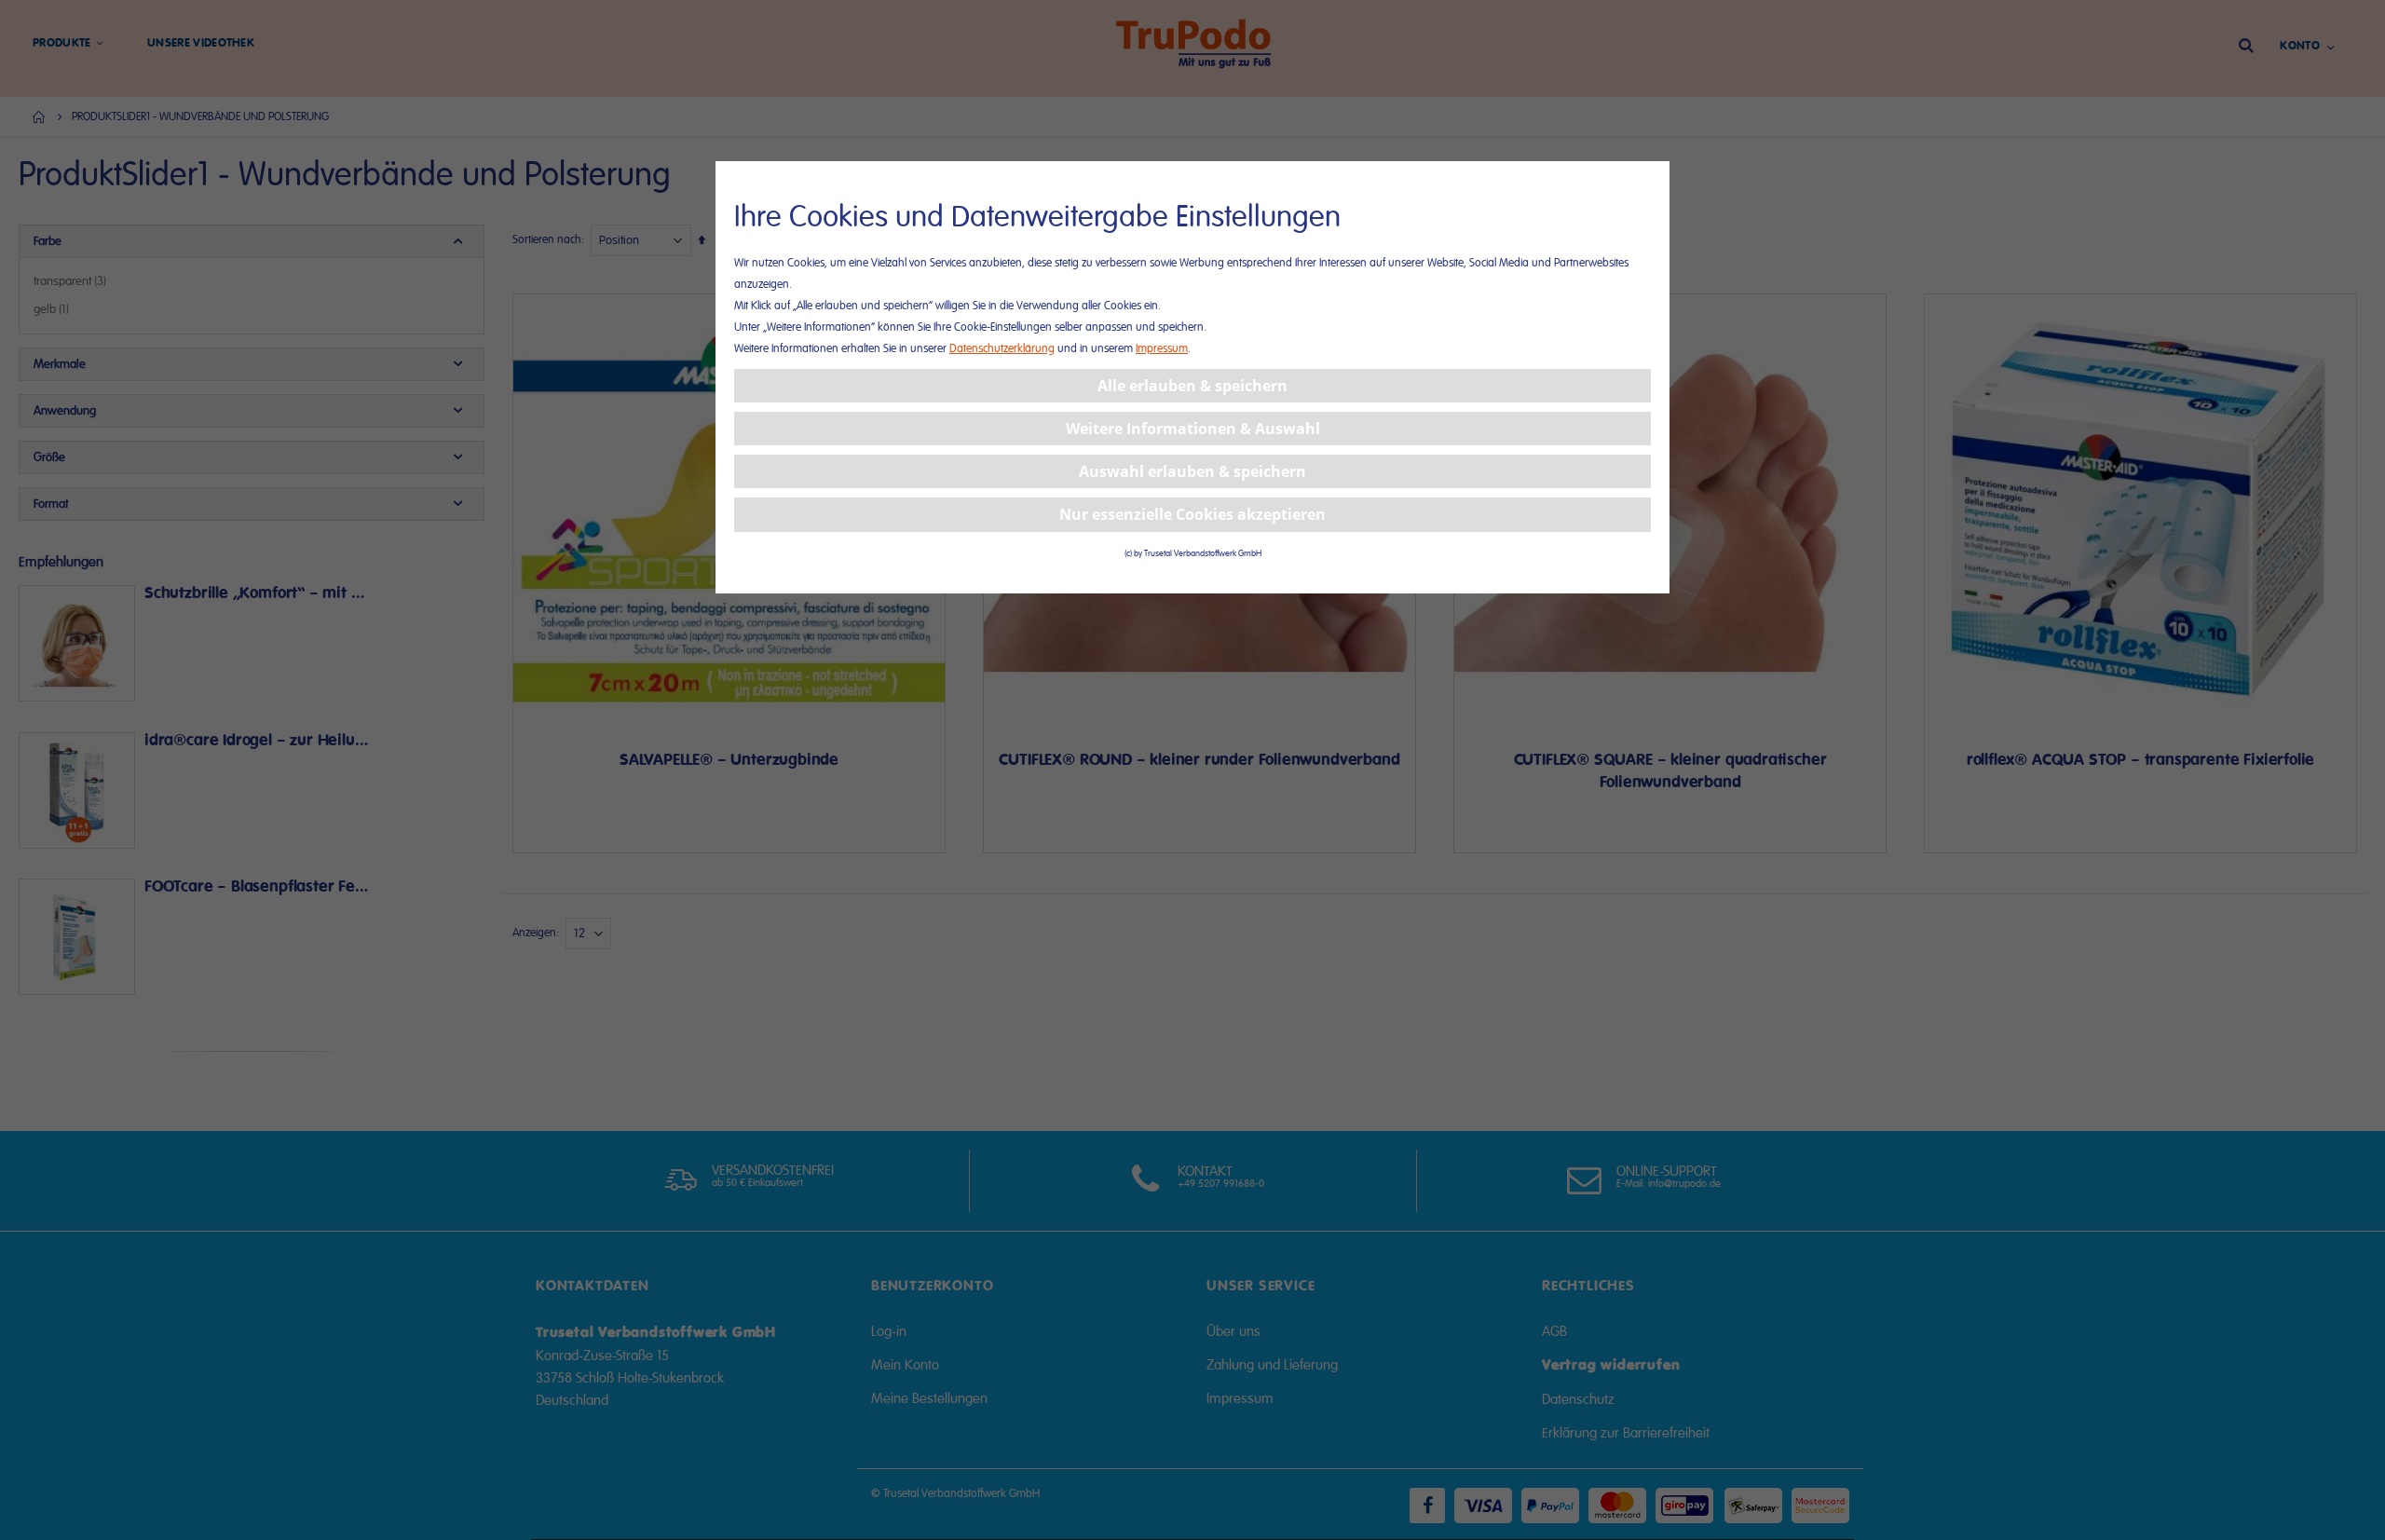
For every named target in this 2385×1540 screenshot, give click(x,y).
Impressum (1162, 349)
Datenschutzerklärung (1002, 349)
